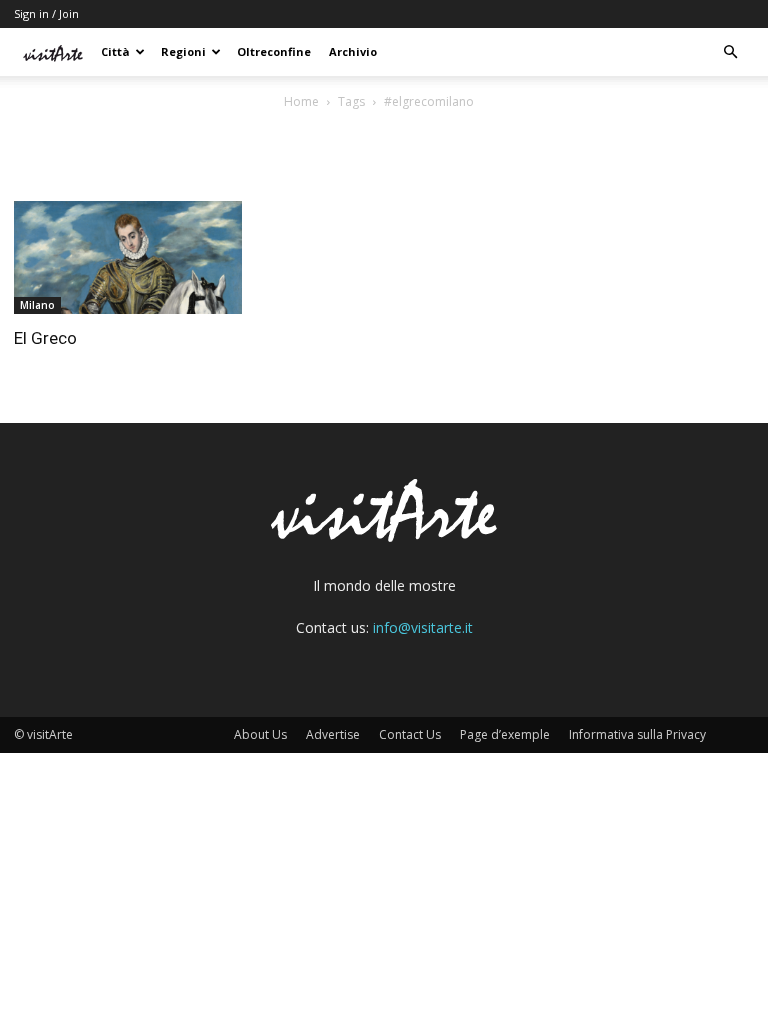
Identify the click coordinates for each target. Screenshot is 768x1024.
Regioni (183, 51)
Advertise (333, 734)
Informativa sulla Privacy (637, 734)
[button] (730, 52)
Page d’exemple (505, 734)
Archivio (353, 51)
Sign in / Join (46, 13)
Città (115, 51)
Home (301, 101)
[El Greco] (128, 257)
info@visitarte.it (423, 627)
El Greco (45, 338)
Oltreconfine (274, 51)
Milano (37, 305)
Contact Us (410, 734)
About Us (260, 734)
